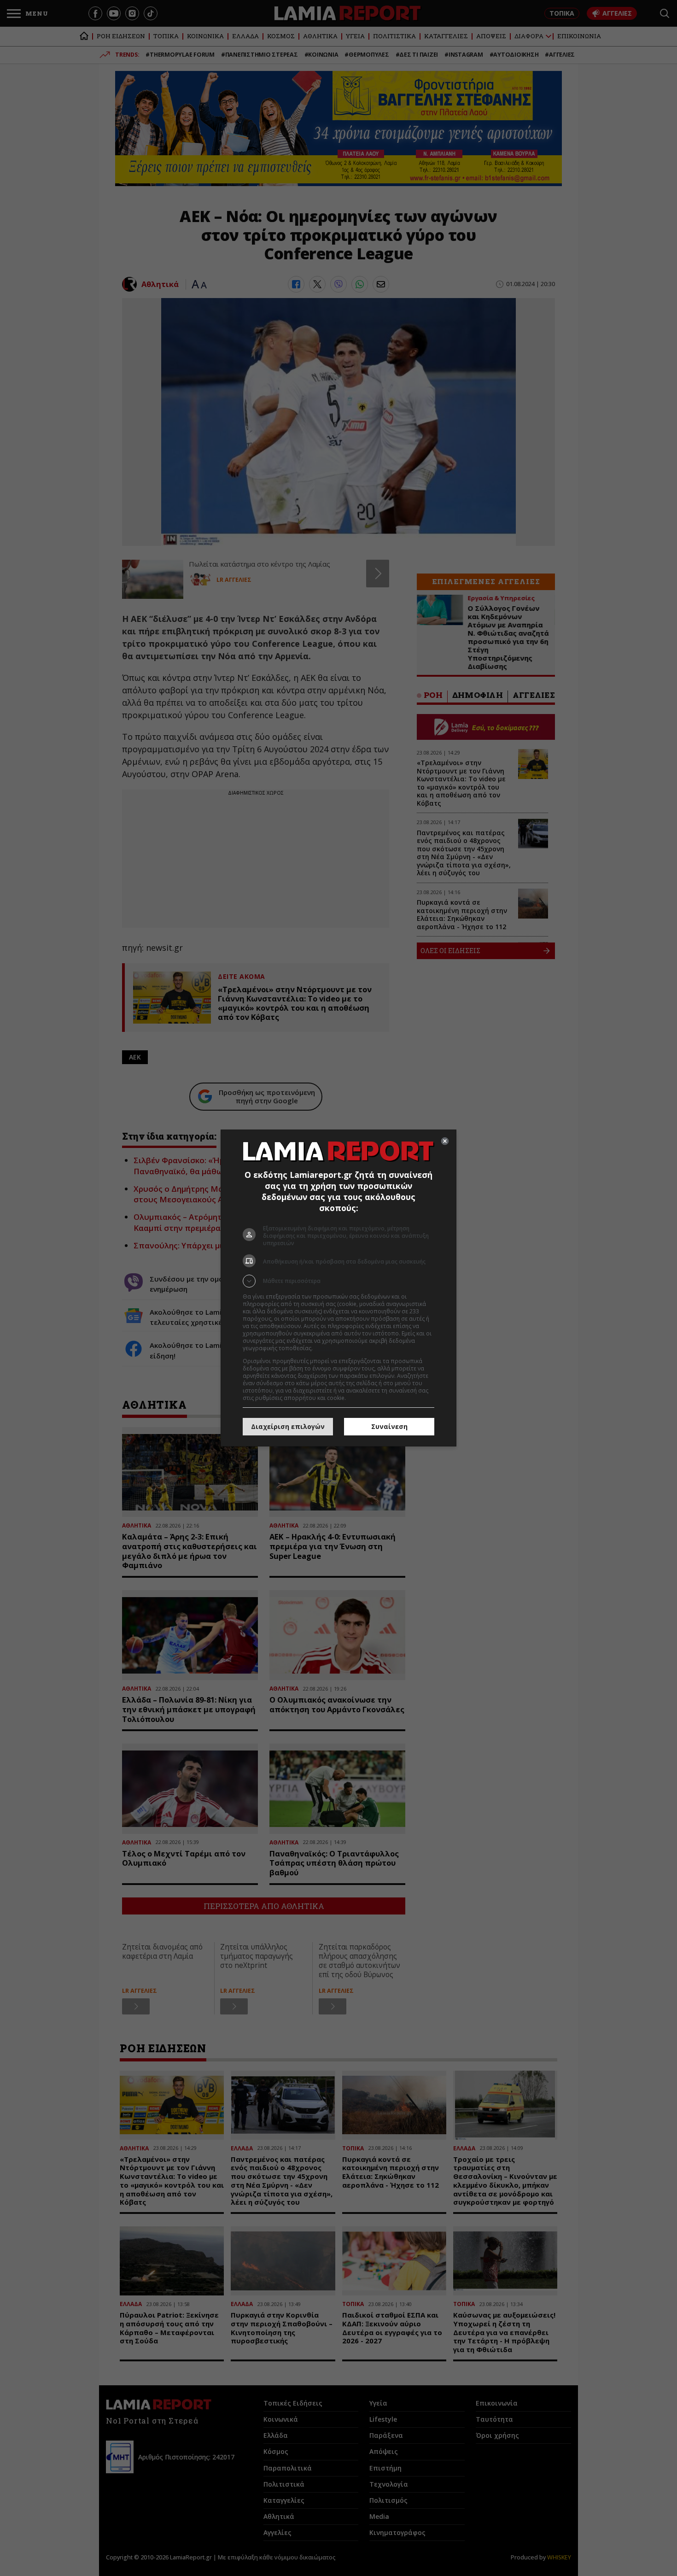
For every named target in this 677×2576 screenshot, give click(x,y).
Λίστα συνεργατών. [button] (339, 1348)
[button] (338, 1281)
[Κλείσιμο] (445, 1141)
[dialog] (338, 1288)
